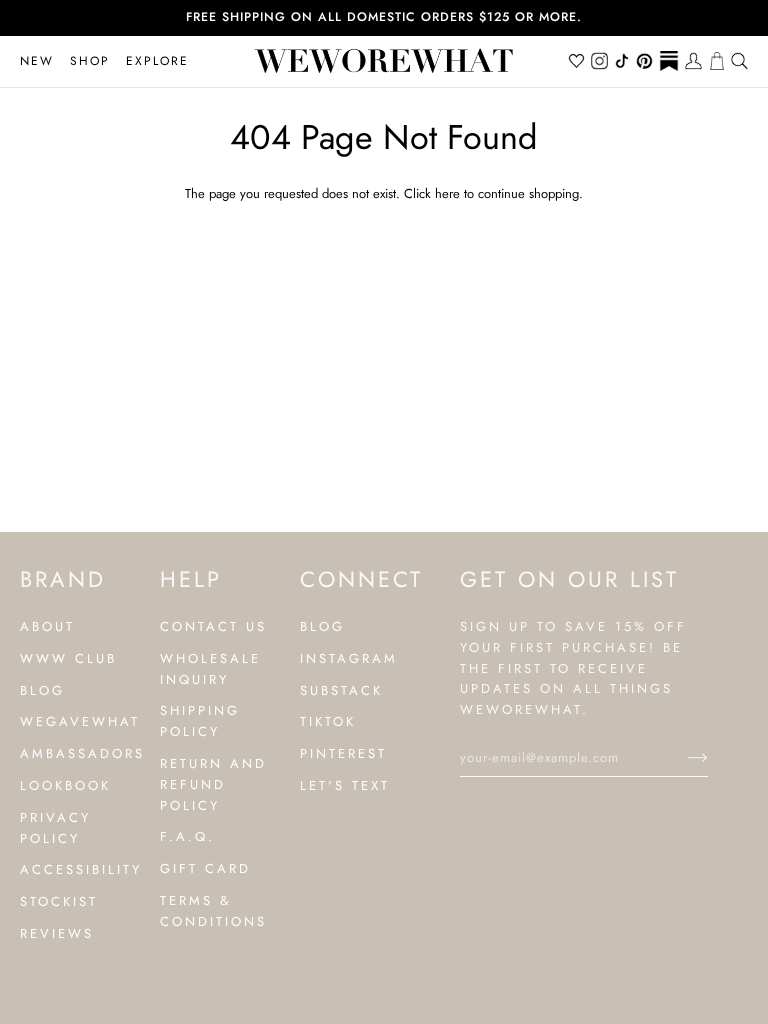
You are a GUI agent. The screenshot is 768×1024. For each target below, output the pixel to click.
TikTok (328, 721)
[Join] (681, 757)
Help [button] (191, 579)
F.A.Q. (187, 836)
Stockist (59, 901)
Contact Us (213, 626)
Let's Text (345, 785)
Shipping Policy (200, 721)
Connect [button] (360, 579)
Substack (341, 690)
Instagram (349, 658)
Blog (42, 690)
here (447, 193)
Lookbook (65, 785)
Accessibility (81, 869)
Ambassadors (82, 753)
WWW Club (68, 658)
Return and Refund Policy (213, 784)
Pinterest (343, 753)
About (47, 626)
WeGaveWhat (80, 721)
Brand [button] (63, 579)
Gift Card (205, 868)
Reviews (57, 933)
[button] (90, 61)
